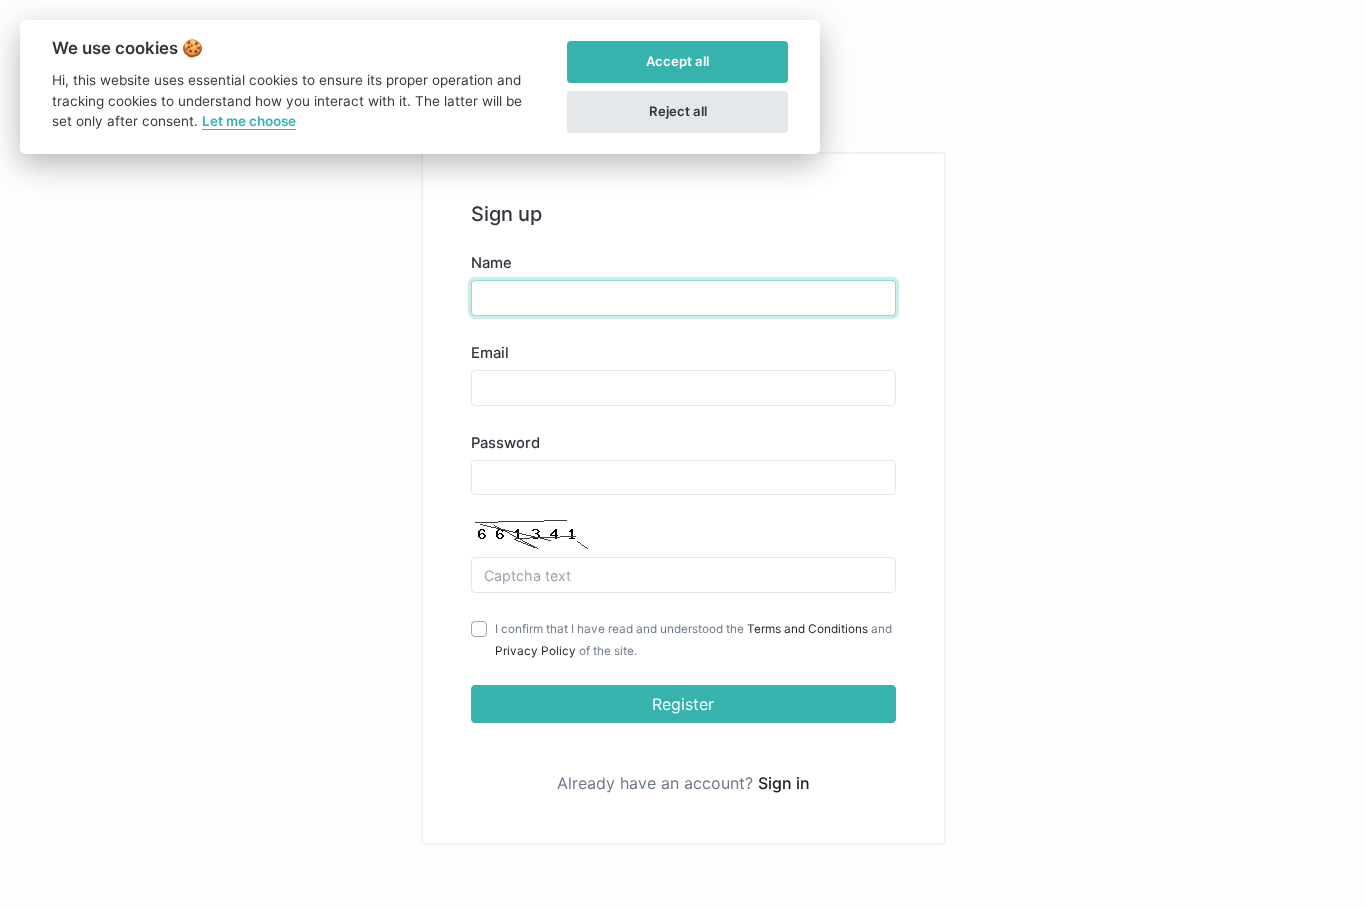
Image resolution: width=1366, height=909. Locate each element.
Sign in (784, 783)
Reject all (678, 111)
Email (490, 353)
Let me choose (249, 121)
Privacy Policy (535, 651)
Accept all (677, 61)
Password (505, 443)
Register (683, 704)
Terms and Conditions (807, 629)
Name (491, 263)
